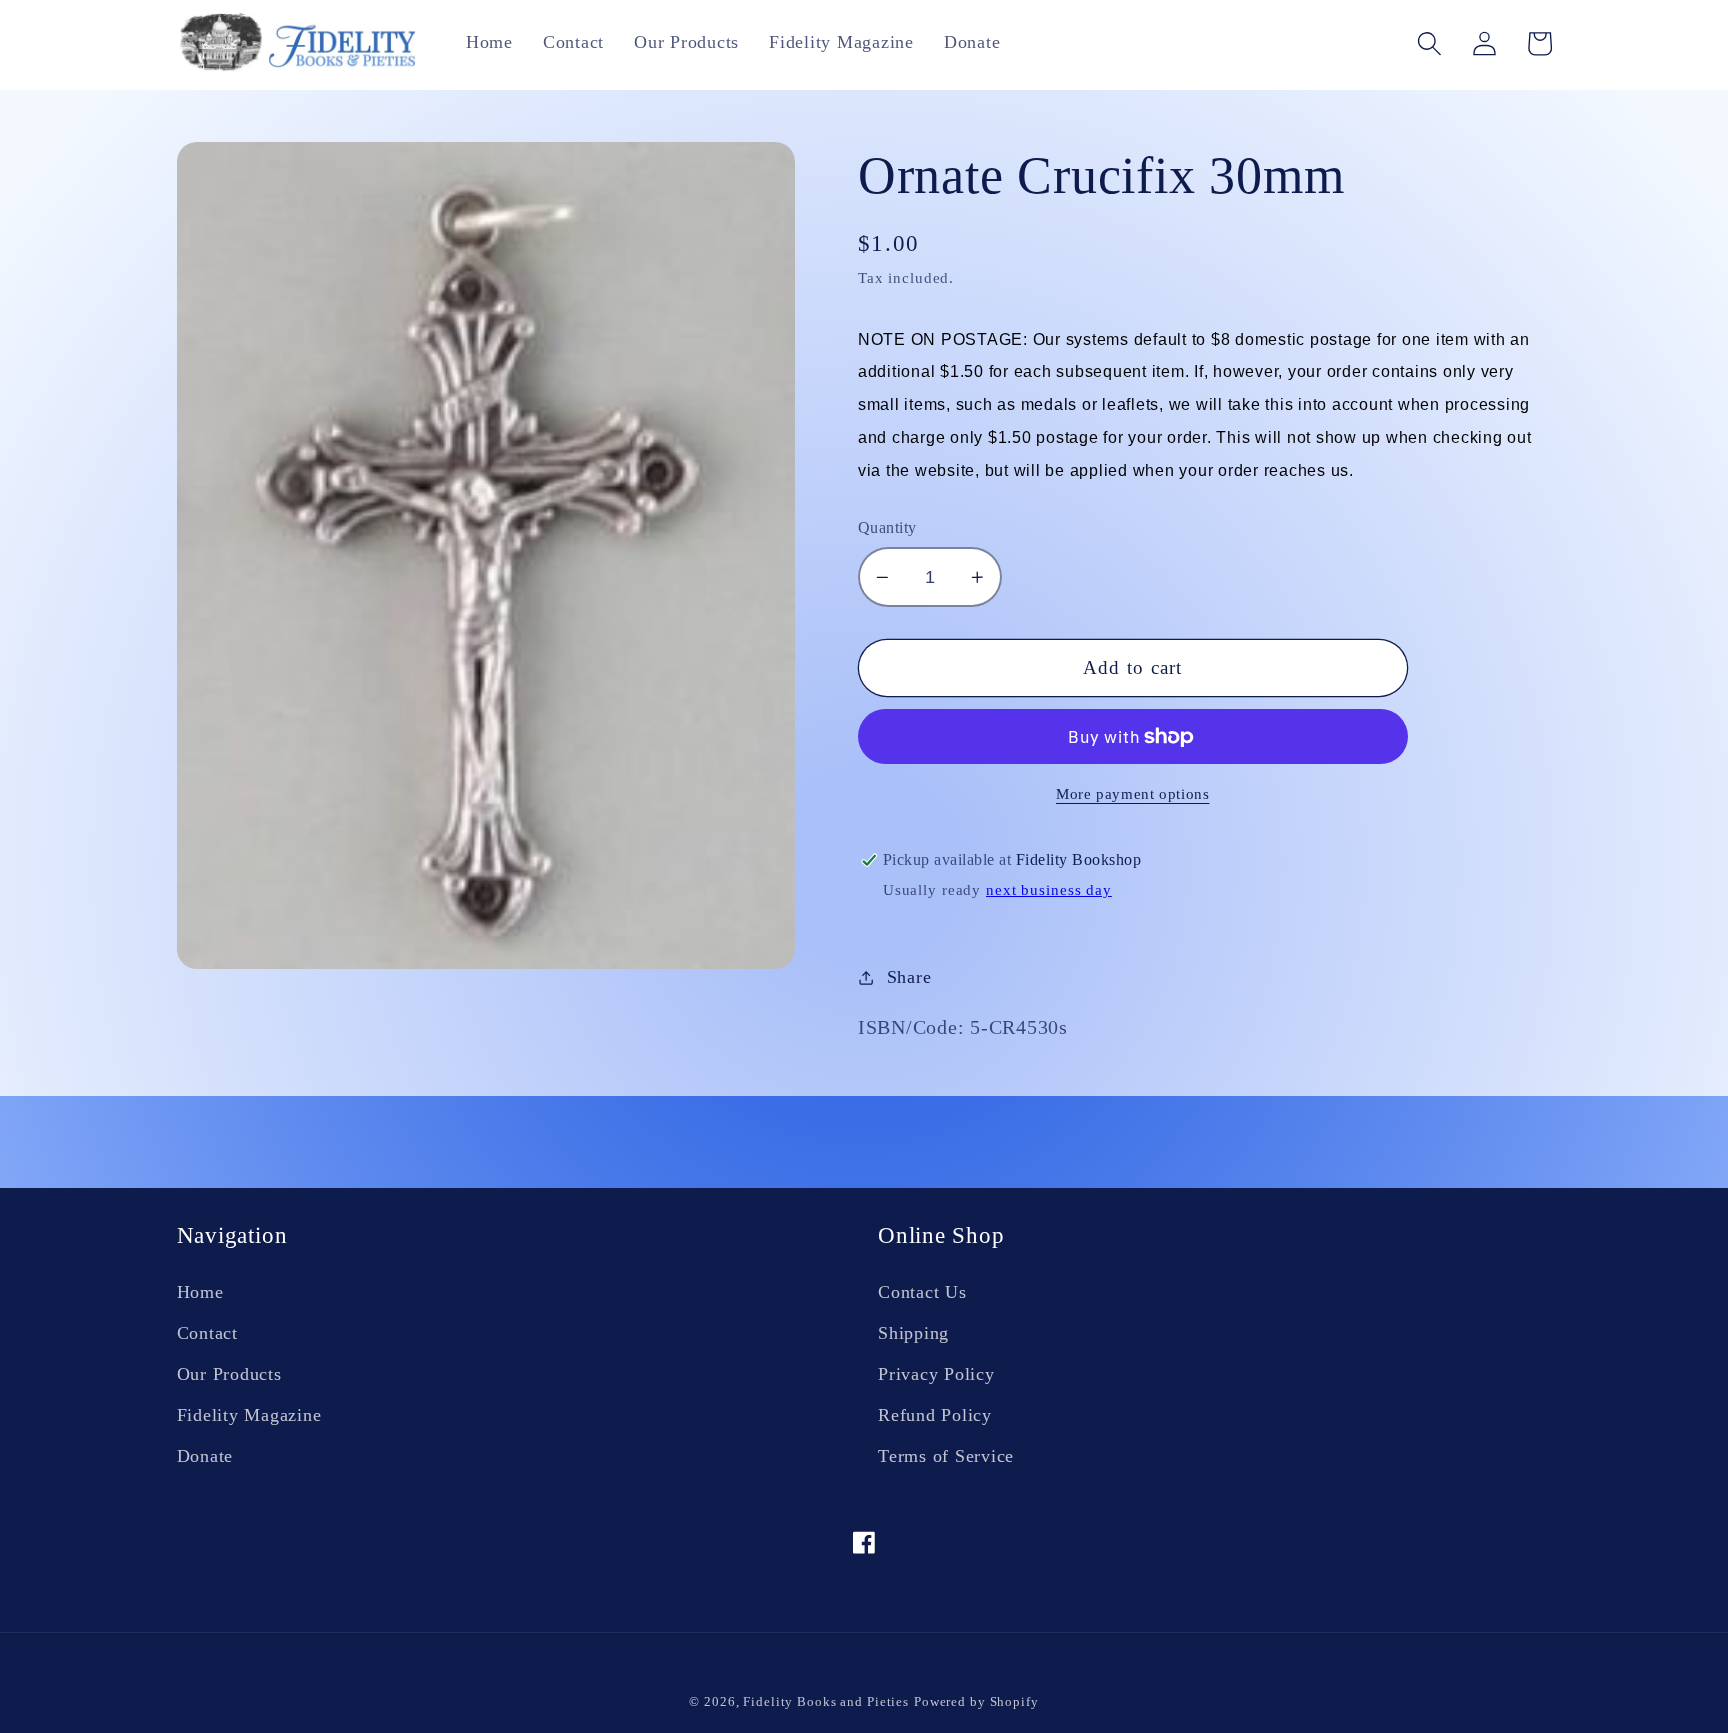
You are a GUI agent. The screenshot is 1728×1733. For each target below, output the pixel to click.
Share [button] (909, 977)
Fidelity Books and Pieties (826, 1702)
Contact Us (922, 1292)
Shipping (913, 1333)
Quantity (887, 528)
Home (200, 1292)
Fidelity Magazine (249, 1415)
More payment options (1133, 794)
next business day (1049, 890)
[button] (1429, 43)
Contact (207, 1333)
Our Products (229, 1374)
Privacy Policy (936, 1374)
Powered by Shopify (976, 1702)
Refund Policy (935, 1415)
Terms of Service (946, 1456)
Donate (205, 1456)
